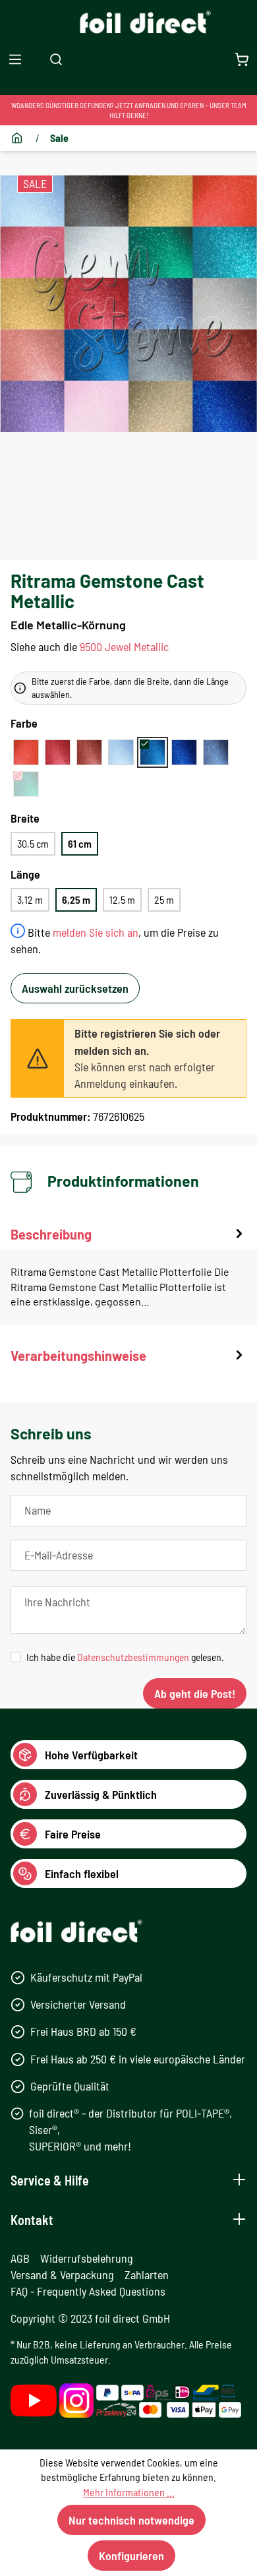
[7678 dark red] (58, 752)
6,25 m (76, 899)
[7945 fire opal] (26, 752)
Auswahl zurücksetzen (75, 988)
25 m (164, 899)
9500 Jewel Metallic (124, 646)
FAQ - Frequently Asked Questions (88, 2291)
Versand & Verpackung (62, 2275)
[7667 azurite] (216, 752)
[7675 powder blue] (121, 752)
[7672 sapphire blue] (153, 752)
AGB (20, 2258)
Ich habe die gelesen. (125, 1657)
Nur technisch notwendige (131, 2520)
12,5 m (122, 899)
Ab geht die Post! (195, 1693)
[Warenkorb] (242, 59)
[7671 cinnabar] (89, 752)
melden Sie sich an (96, 932)
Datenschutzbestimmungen (133, 1657)
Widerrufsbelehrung (87, 2258)
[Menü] (15, 59)
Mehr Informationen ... (129, 2492)
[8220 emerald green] (26, 784)
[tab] (128, 1275)
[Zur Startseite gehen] (129, 22)
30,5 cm (33, 843)
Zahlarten (147, 2275)
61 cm (80, 843)
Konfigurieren (131, 2556)
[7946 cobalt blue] (184, 752)
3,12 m (30, 899)
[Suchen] (56, 59)
